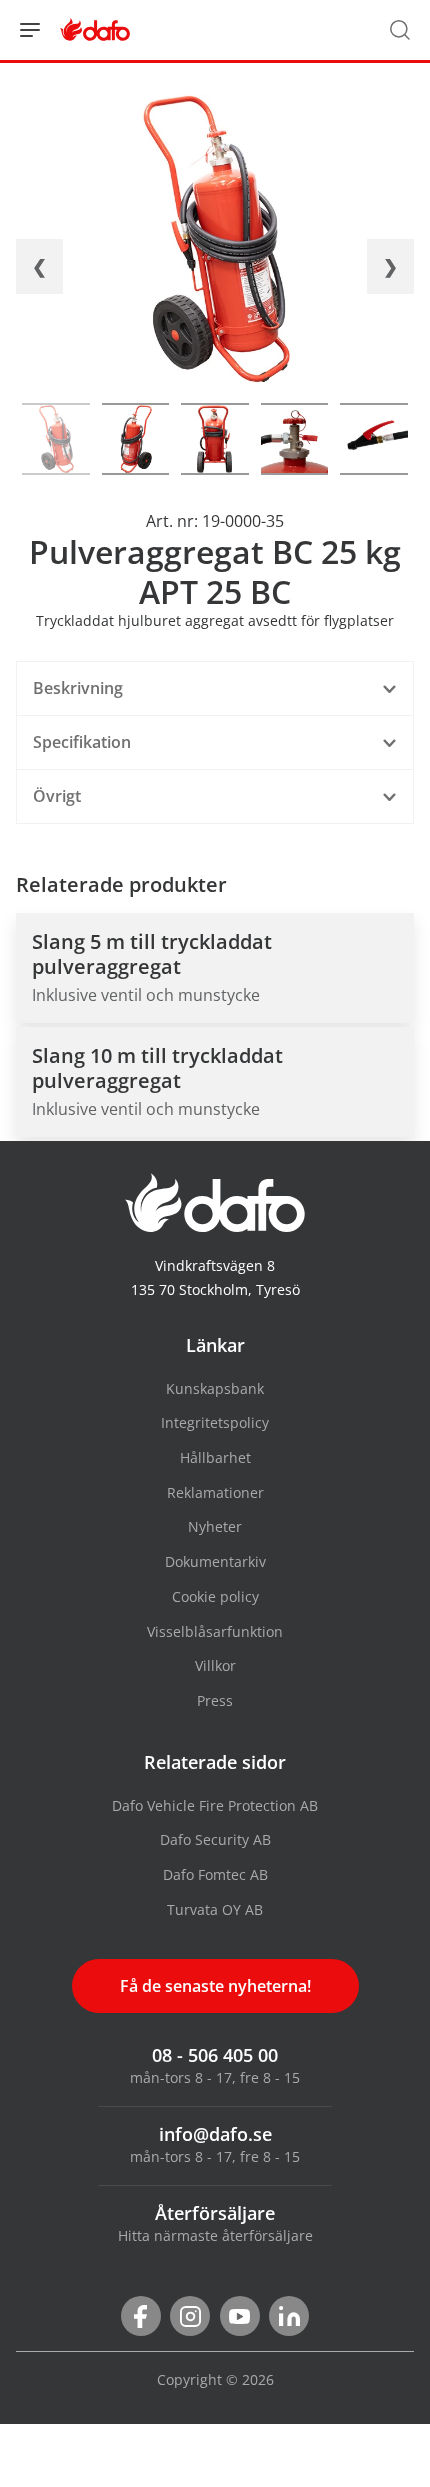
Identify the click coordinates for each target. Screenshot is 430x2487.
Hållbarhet (215, 1457)
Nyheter (215, 1526)
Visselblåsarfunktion (215, 1631)
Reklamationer (215, 1492)
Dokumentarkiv (215, 1561)
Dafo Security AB (215, 1839)
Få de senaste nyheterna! (215, 1986)
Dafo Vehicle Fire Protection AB (215, 1805)
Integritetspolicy (215, 1422)
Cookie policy (215, 1596)
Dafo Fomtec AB (215, 1874)
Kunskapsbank (215, 1388)
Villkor (215, 1665)
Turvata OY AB (215, 1909)
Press (215, 1700)
